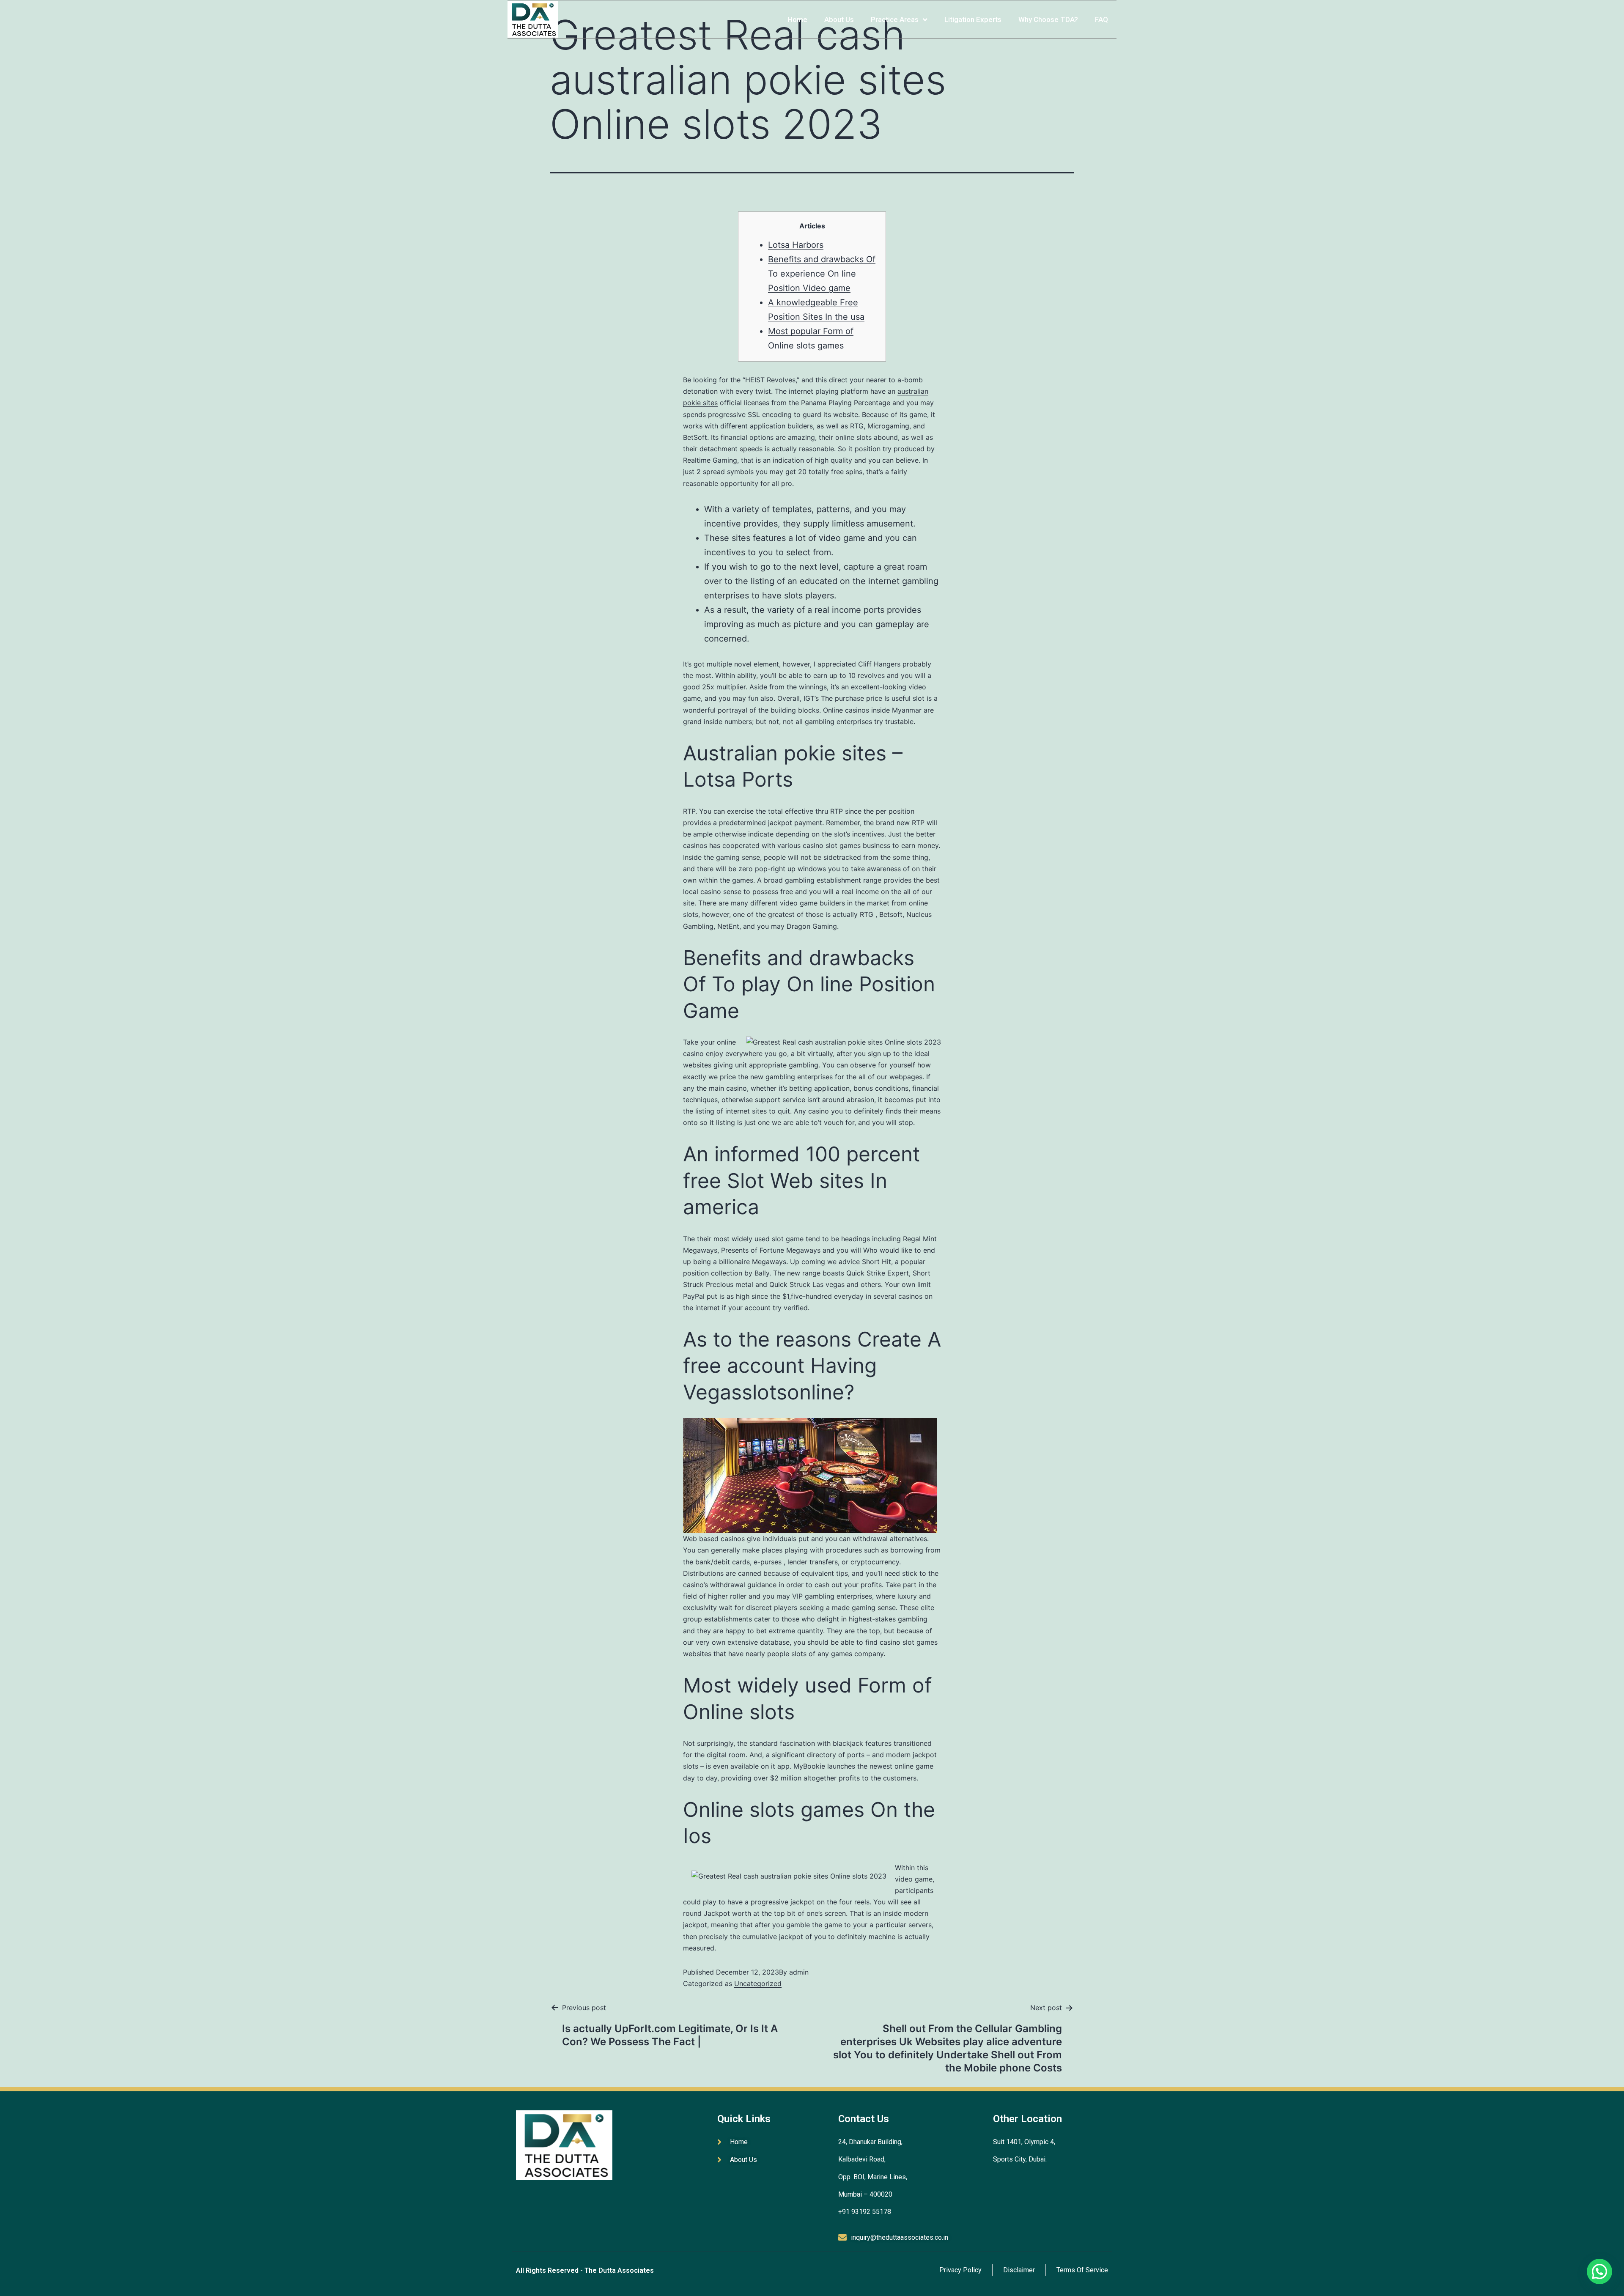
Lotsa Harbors (796, 245)
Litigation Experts (973, 19)
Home (797, 19)
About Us (839, 19)
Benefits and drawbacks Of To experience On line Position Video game (822, 274)
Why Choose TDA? (1048, 19)
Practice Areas (895, 19)
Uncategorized (758, 1983)
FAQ (1101, 19)
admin (799, 1972)
